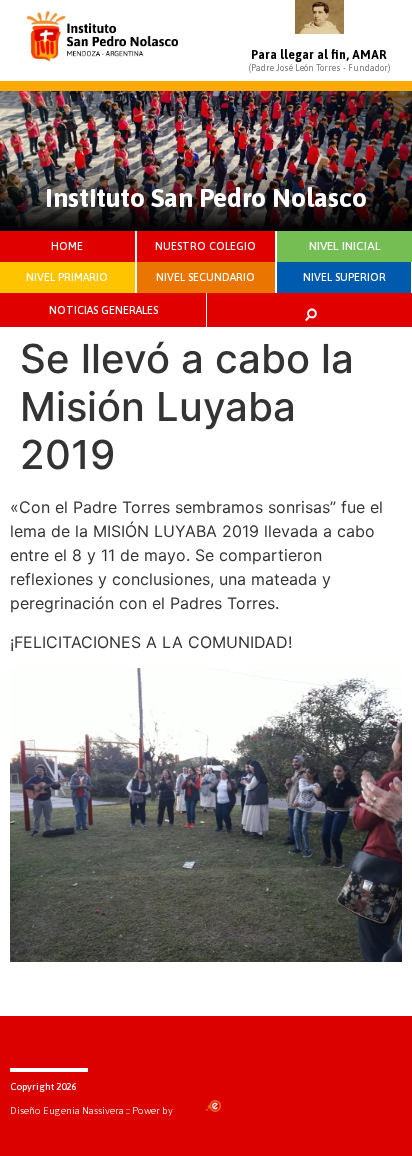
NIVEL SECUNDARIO (205, 277)
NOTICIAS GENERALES (103, 310)
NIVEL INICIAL (345, 246)
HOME (67, 246)
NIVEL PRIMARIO (67, 277)
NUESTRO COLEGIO (205, 246)
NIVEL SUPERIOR (344, 277)
